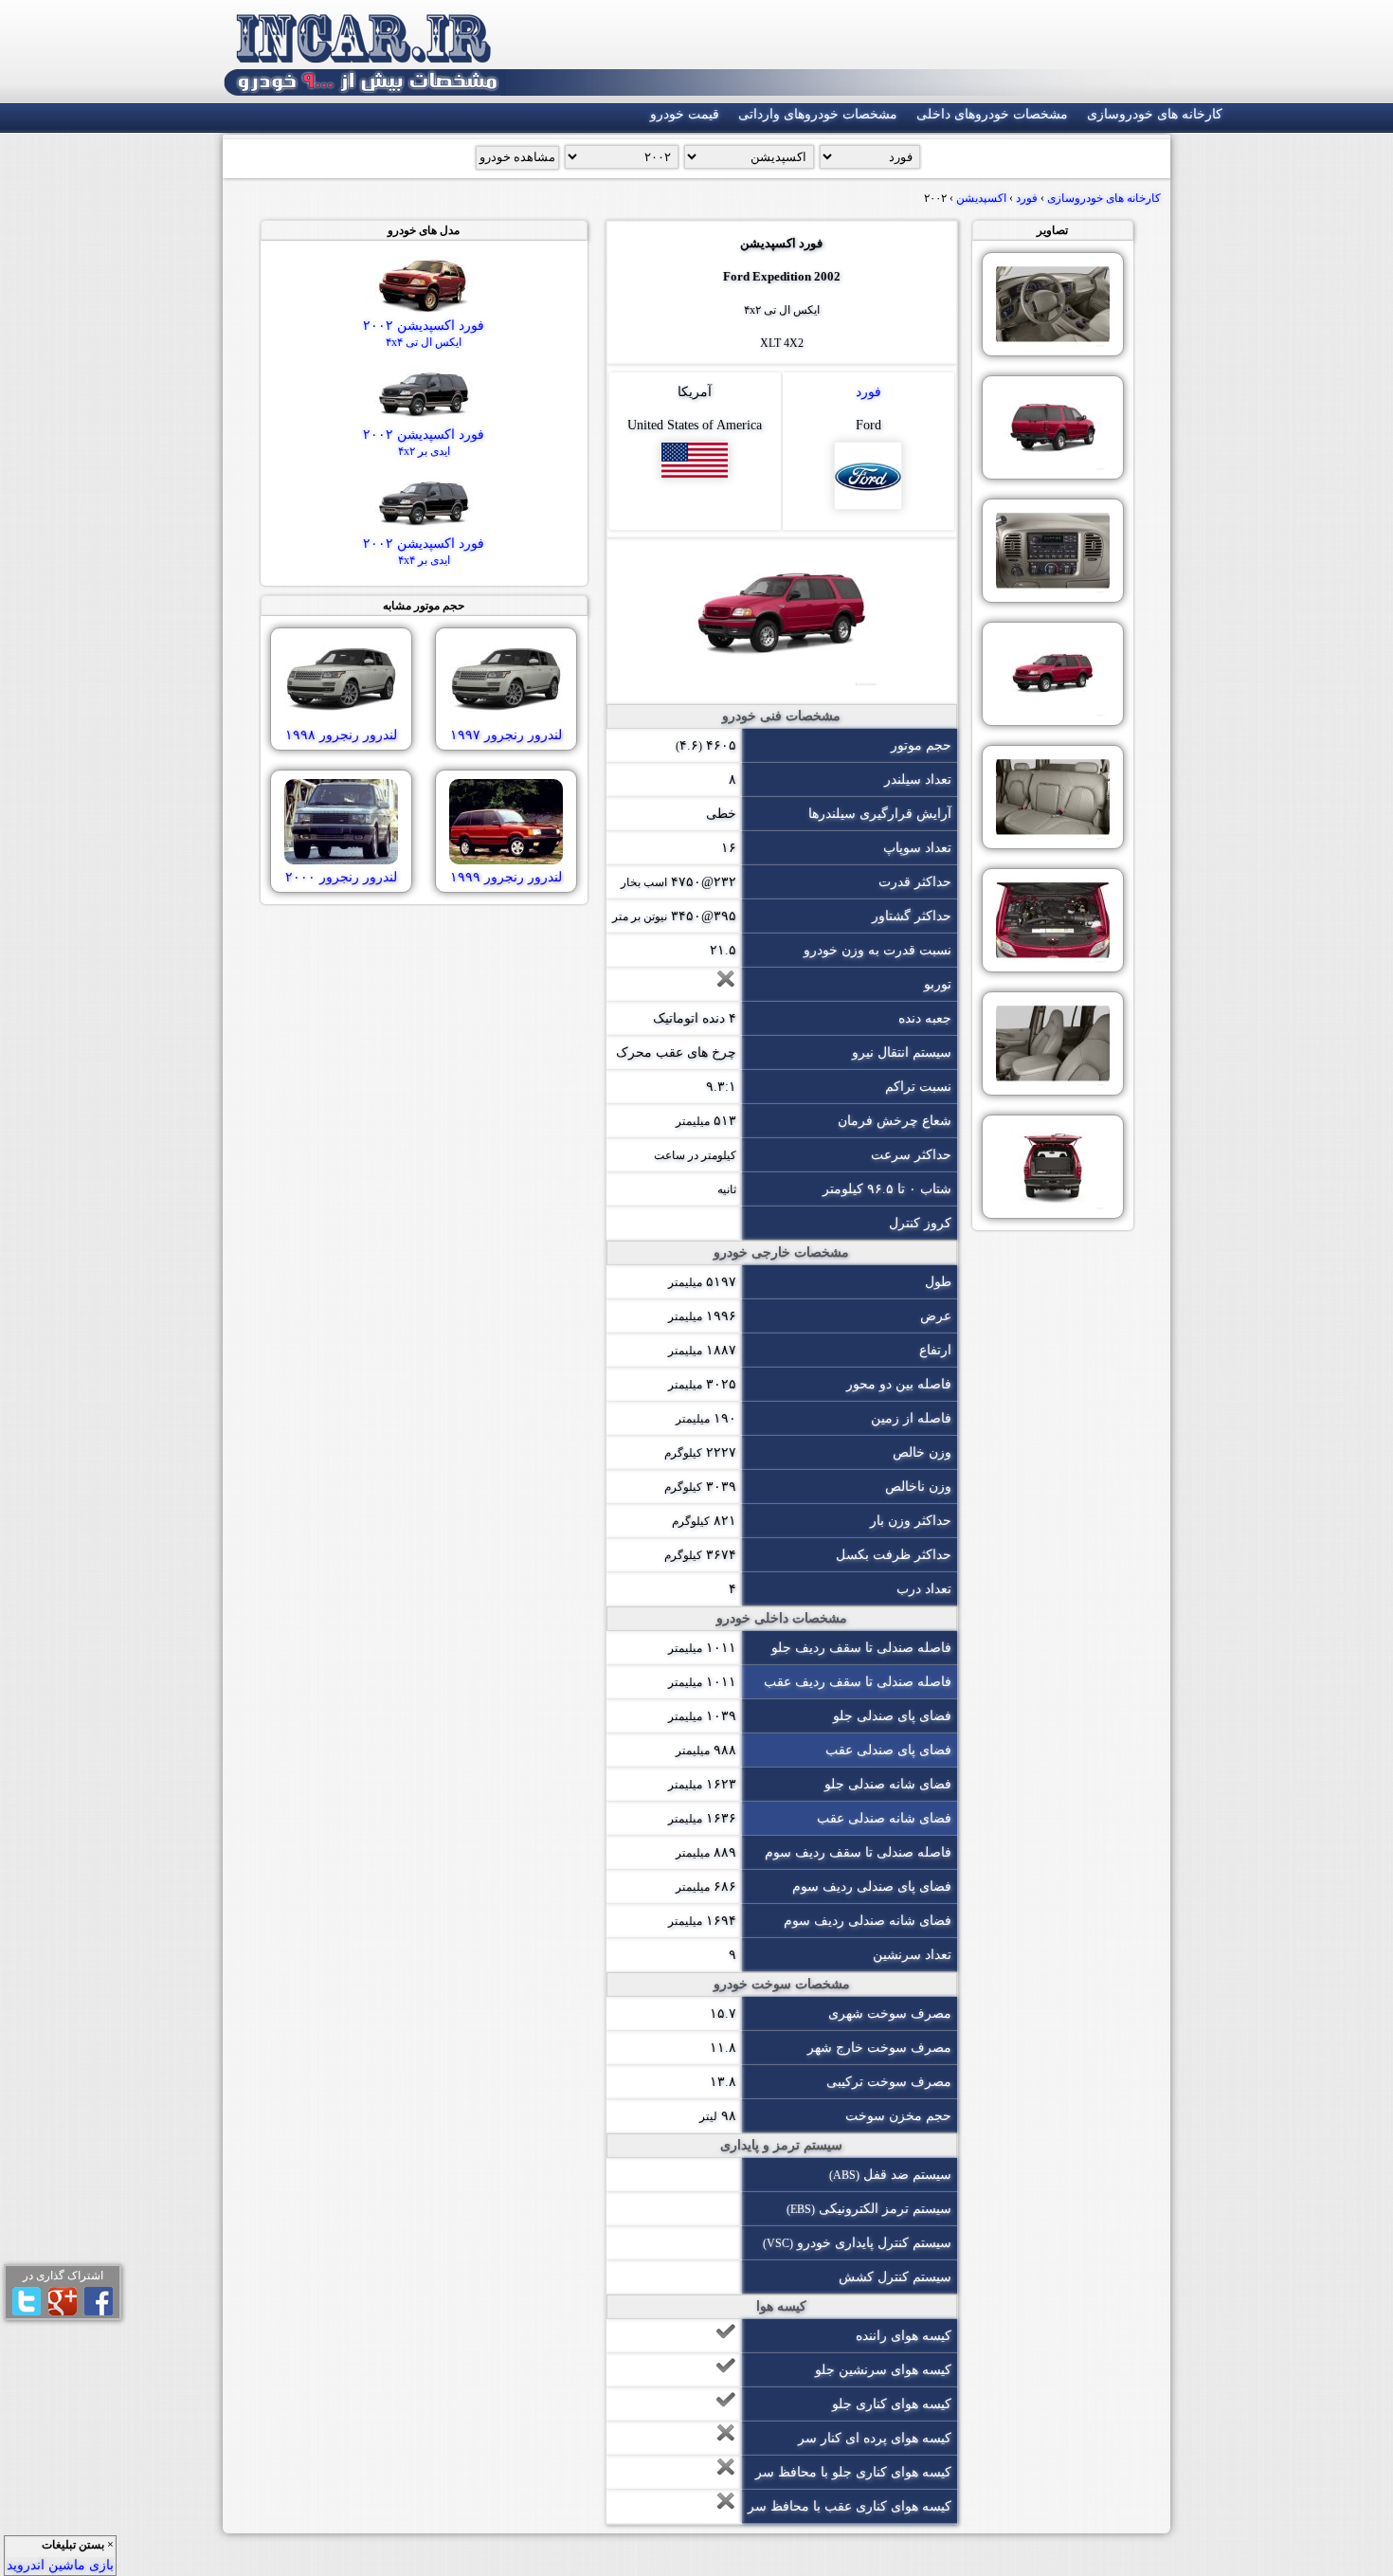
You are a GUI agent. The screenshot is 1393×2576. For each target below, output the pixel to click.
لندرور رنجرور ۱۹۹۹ (506, 877)
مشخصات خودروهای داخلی (992, 114)
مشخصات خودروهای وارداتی (818, 114)
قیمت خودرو (685, 114)
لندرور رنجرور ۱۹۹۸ (341, 735)
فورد (868, 392)
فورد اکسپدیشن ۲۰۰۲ (424, 334)
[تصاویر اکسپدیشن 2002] (1053, 304)
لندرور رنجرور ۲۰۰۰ (341, 877)
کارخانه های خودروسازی (1155, 114)
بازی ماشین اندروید (60, 2565)
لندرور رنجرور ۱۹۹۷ (506, 735)
